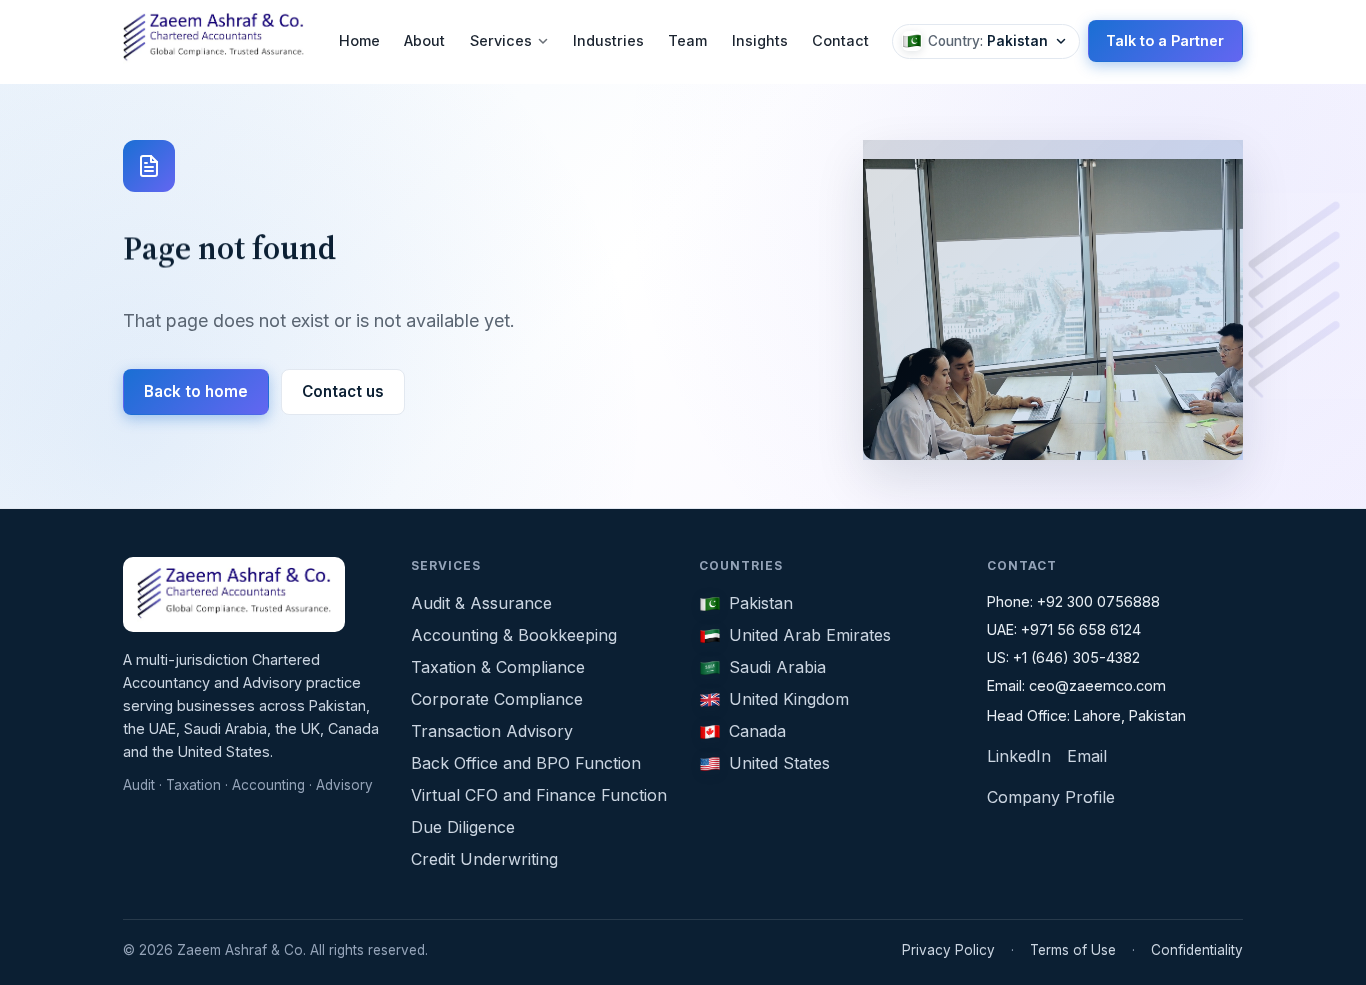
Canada (757, 731)
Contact (840, 40)
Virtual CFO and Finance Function (539, 795)
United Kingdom (789, 699)
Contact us (343, 391)
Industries (608, 40)
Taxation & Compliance (498, 667)
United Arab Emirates (810, 635)
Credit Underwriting (484, 859)
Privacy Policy (948, 950)
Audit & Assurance (481, 603)
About (424, 40)
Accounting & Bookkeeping (514, 635)
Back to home (196, 391)
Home (359, 40)
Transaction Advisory (492, 731)
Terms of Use (1073, 950)
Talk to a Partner (1165, 40)
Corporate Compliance (497, 699)
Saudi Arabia (777, 667)
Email (1087, 756)
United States (779, 763)
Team (687, 40)
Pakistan (761, 603)
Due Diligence (463, 827)
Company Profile (1051, 797)
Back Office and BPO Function (526, 763)
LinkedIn (1019, 756)
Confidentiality (1197, 950)
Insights (760, 40)
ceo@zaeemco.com (1097, 685)
